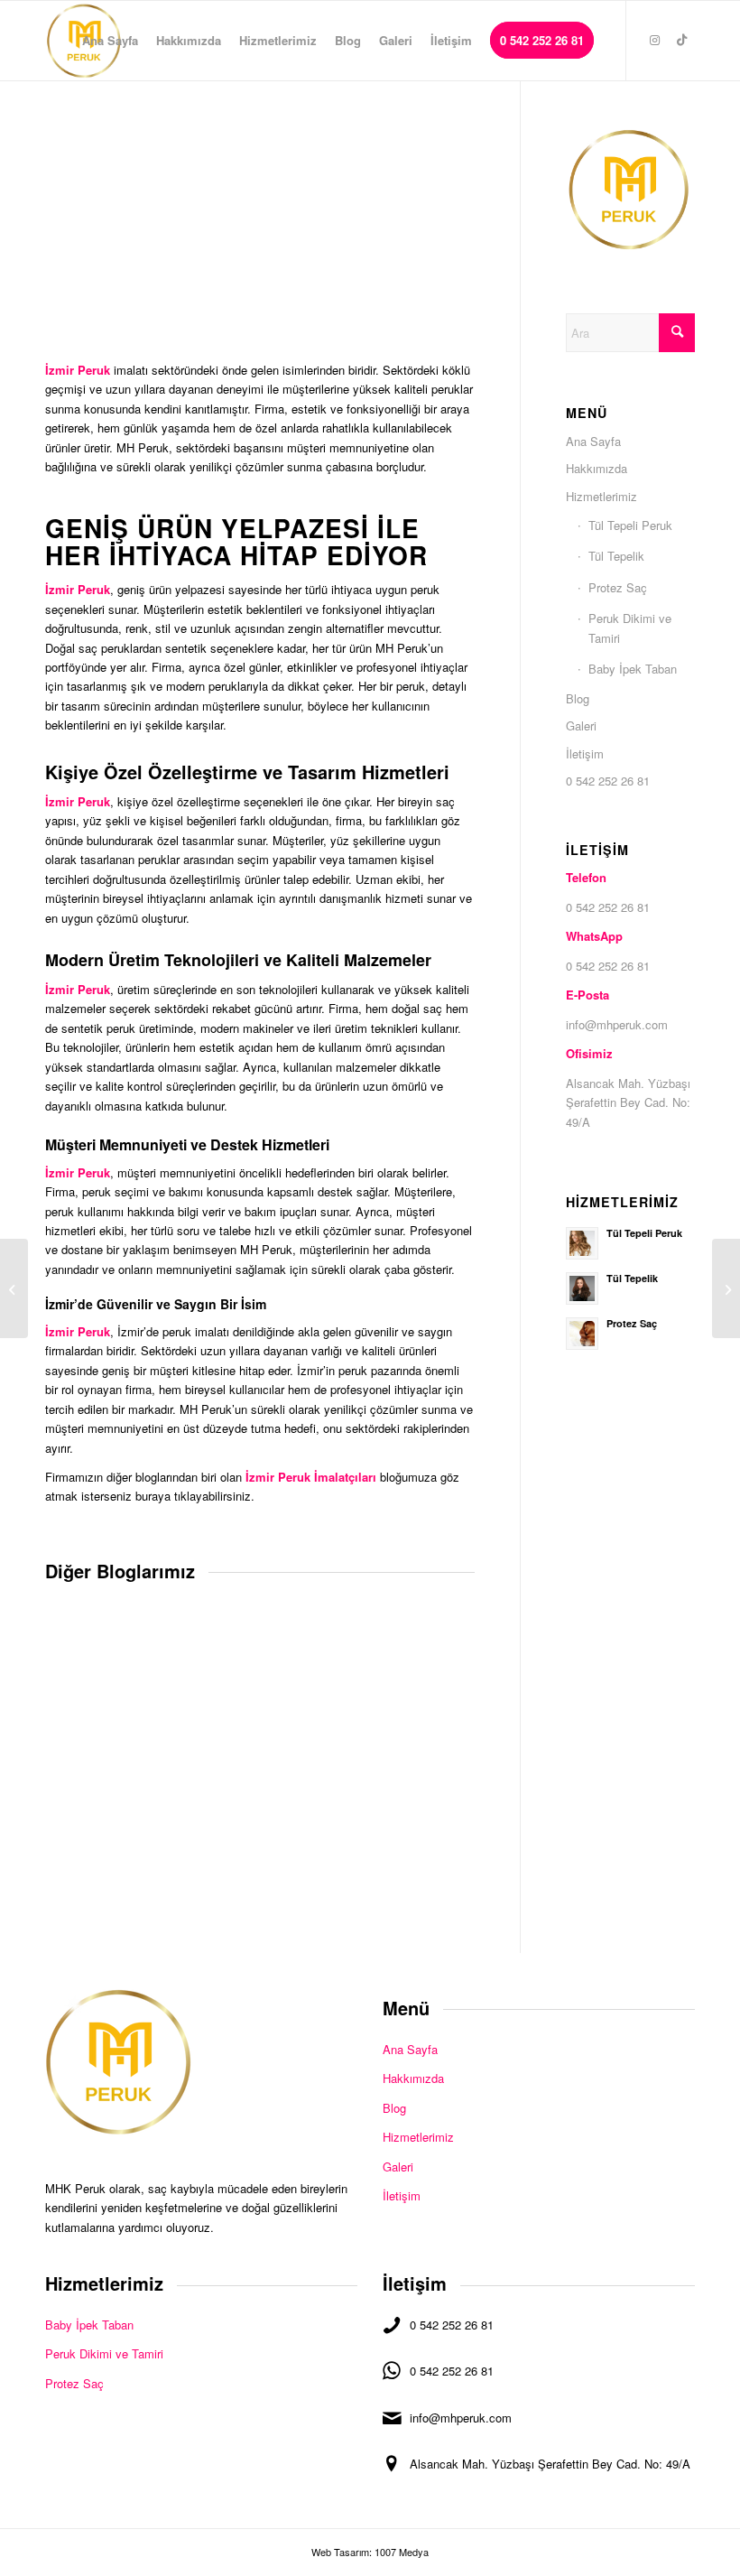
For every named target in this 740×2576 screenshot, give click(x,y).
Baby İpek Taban (633, 669)
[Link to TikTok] (681, 40)
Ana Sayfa (593, 441)
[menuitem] (110, 41)
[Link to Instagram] (654, 40)
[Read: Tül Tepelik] (582, 1288)
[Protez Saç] (14, 1288)
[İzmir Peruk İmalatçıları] (726, 1288)
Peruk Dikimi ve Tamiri (630, 628)
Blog (578, 698)
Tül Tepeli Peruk (630, 525)
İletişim (585, 753)
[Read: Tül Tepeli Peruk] (582, 1243)
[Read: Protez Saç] (582, 1334)
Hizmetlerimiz (601, 496)
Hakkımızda (597, 468)
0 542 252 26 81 (608, 781)
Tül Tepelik (616, 556)
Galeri (581, 725)
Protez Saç (618, 587)
